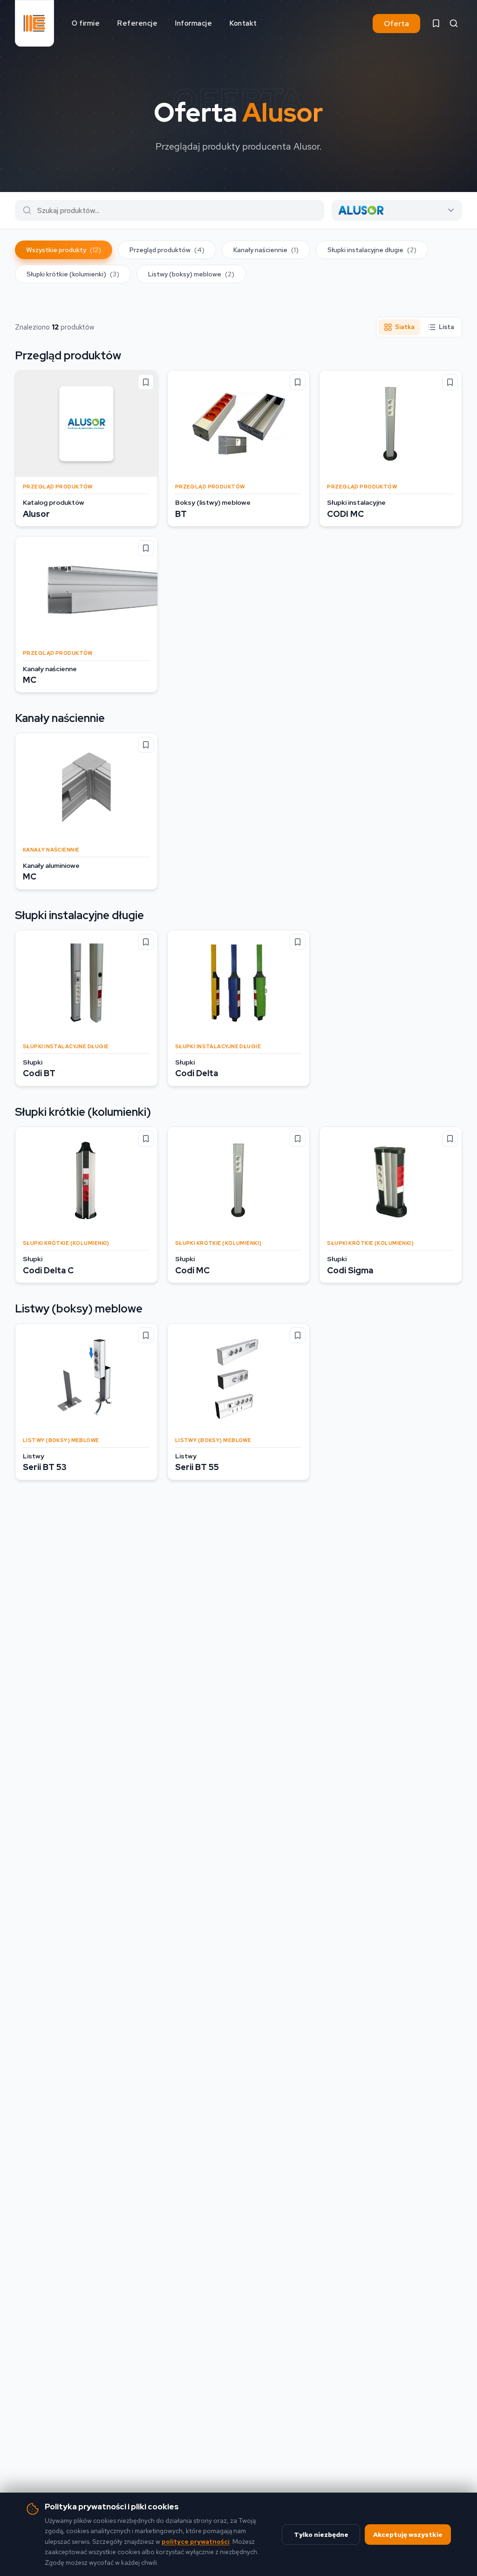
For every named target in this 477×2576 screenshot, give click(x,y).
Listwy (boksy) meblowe (191, 274)
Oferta (396, 24)
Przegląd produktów (167, 250)
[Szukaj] (454, 23)
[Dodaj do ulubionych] (146, 382)
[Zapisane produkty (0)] (436, 23)
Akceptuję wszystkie (408, 2535)
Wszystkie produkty (64, 250)
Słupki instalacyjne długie (372, 250)
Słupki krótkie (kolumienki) (73, 274)
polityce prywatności (196, 2542)
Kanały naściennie (266, 250)
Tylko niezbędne (321, 2535)
